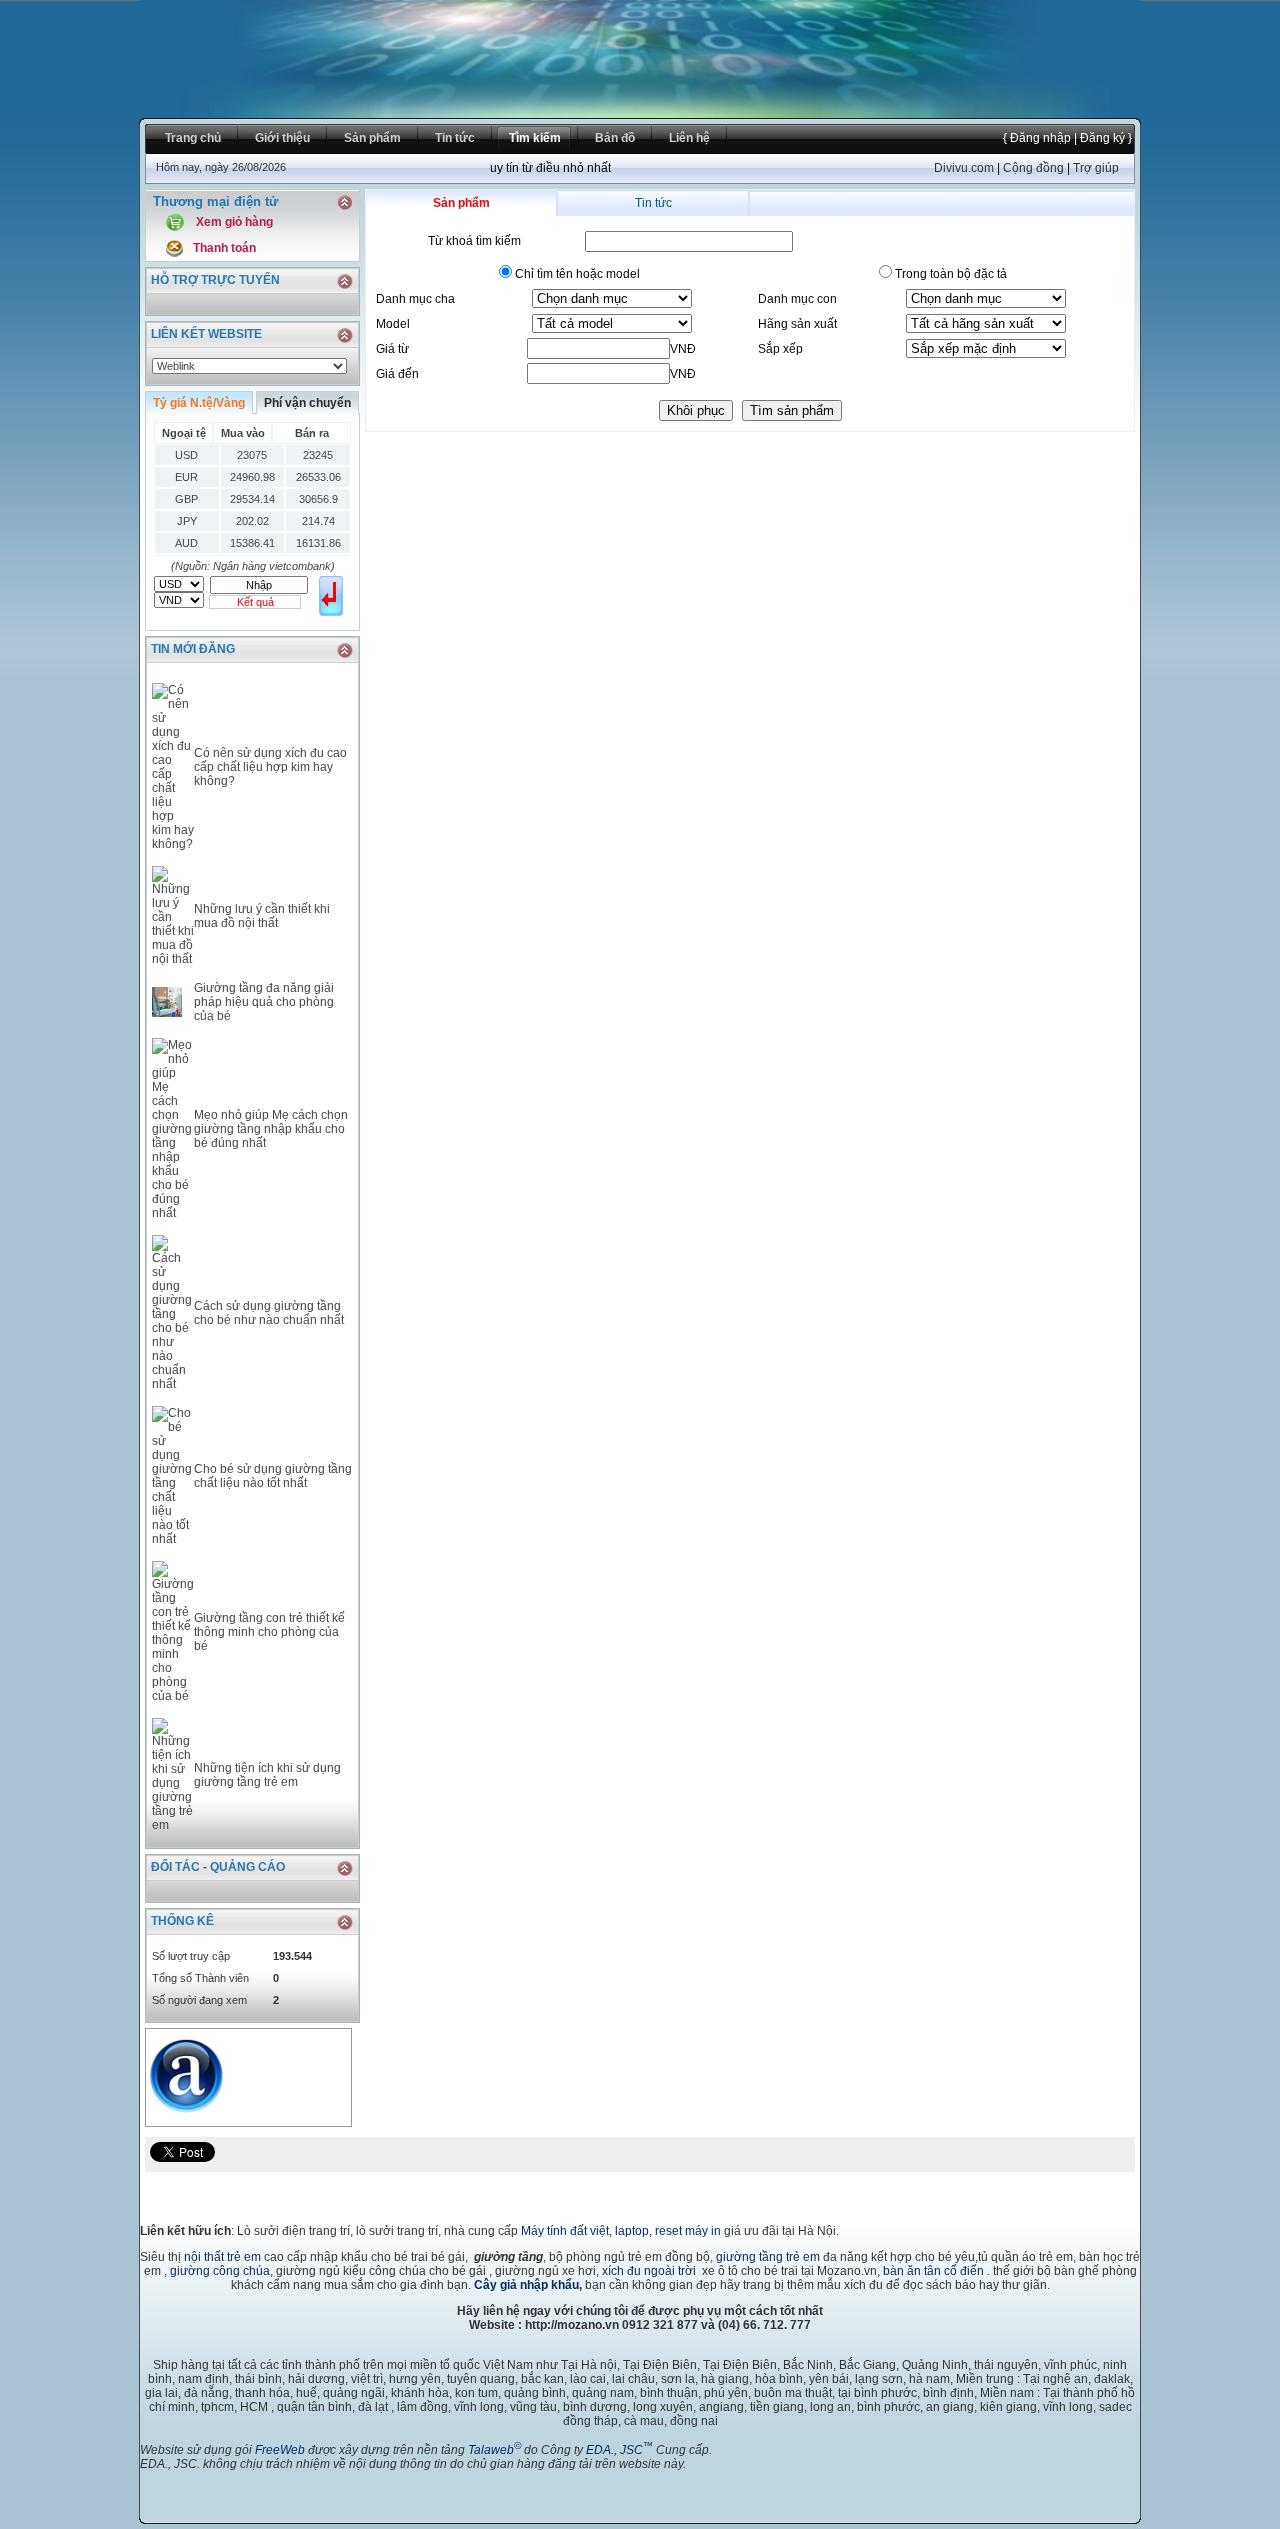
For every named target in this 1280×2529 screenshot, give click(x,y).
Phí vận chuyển (307, 403)
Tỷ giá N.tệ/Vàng (199, 403)
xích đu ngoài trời (649, 2271)
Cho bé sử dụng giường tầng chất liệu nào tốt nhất (273, 1476)
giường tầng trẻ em (768, 2257)
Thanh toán (224, 248)
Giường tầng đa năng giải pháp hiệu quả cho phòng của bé (264, 1002)
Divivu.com (964, 168)
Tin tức (653, 203)
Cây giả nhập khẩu (526, 2285)
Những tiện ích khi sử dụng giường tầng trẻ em (267, 1775)
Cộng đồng (1033, 168)
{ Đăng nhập (1037, 138)
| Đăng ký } (1101, 138)
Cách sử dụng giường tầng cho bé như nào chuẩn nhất (269, 1313)
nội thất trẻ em (222, 2257)
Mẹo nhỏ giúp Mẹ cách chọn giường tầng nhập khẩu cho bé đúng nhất (271, 1129)
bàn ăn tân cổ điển (933, 2271)
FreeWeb (280, 2450)
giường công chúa (220, 2271)
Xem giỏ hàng (234, 222)
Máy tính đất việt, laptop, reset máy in (621, 2231)
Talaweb (494, 2450)
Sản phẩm (461, 203)
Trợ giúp (1096, 168)
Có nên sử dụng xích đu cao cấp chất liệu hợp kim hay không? (270, 767)
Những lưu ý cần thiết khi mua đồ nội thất (262, 916)
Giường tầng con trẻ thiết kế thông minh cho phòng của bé (269, 1632)
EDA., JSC (619, 2450)
